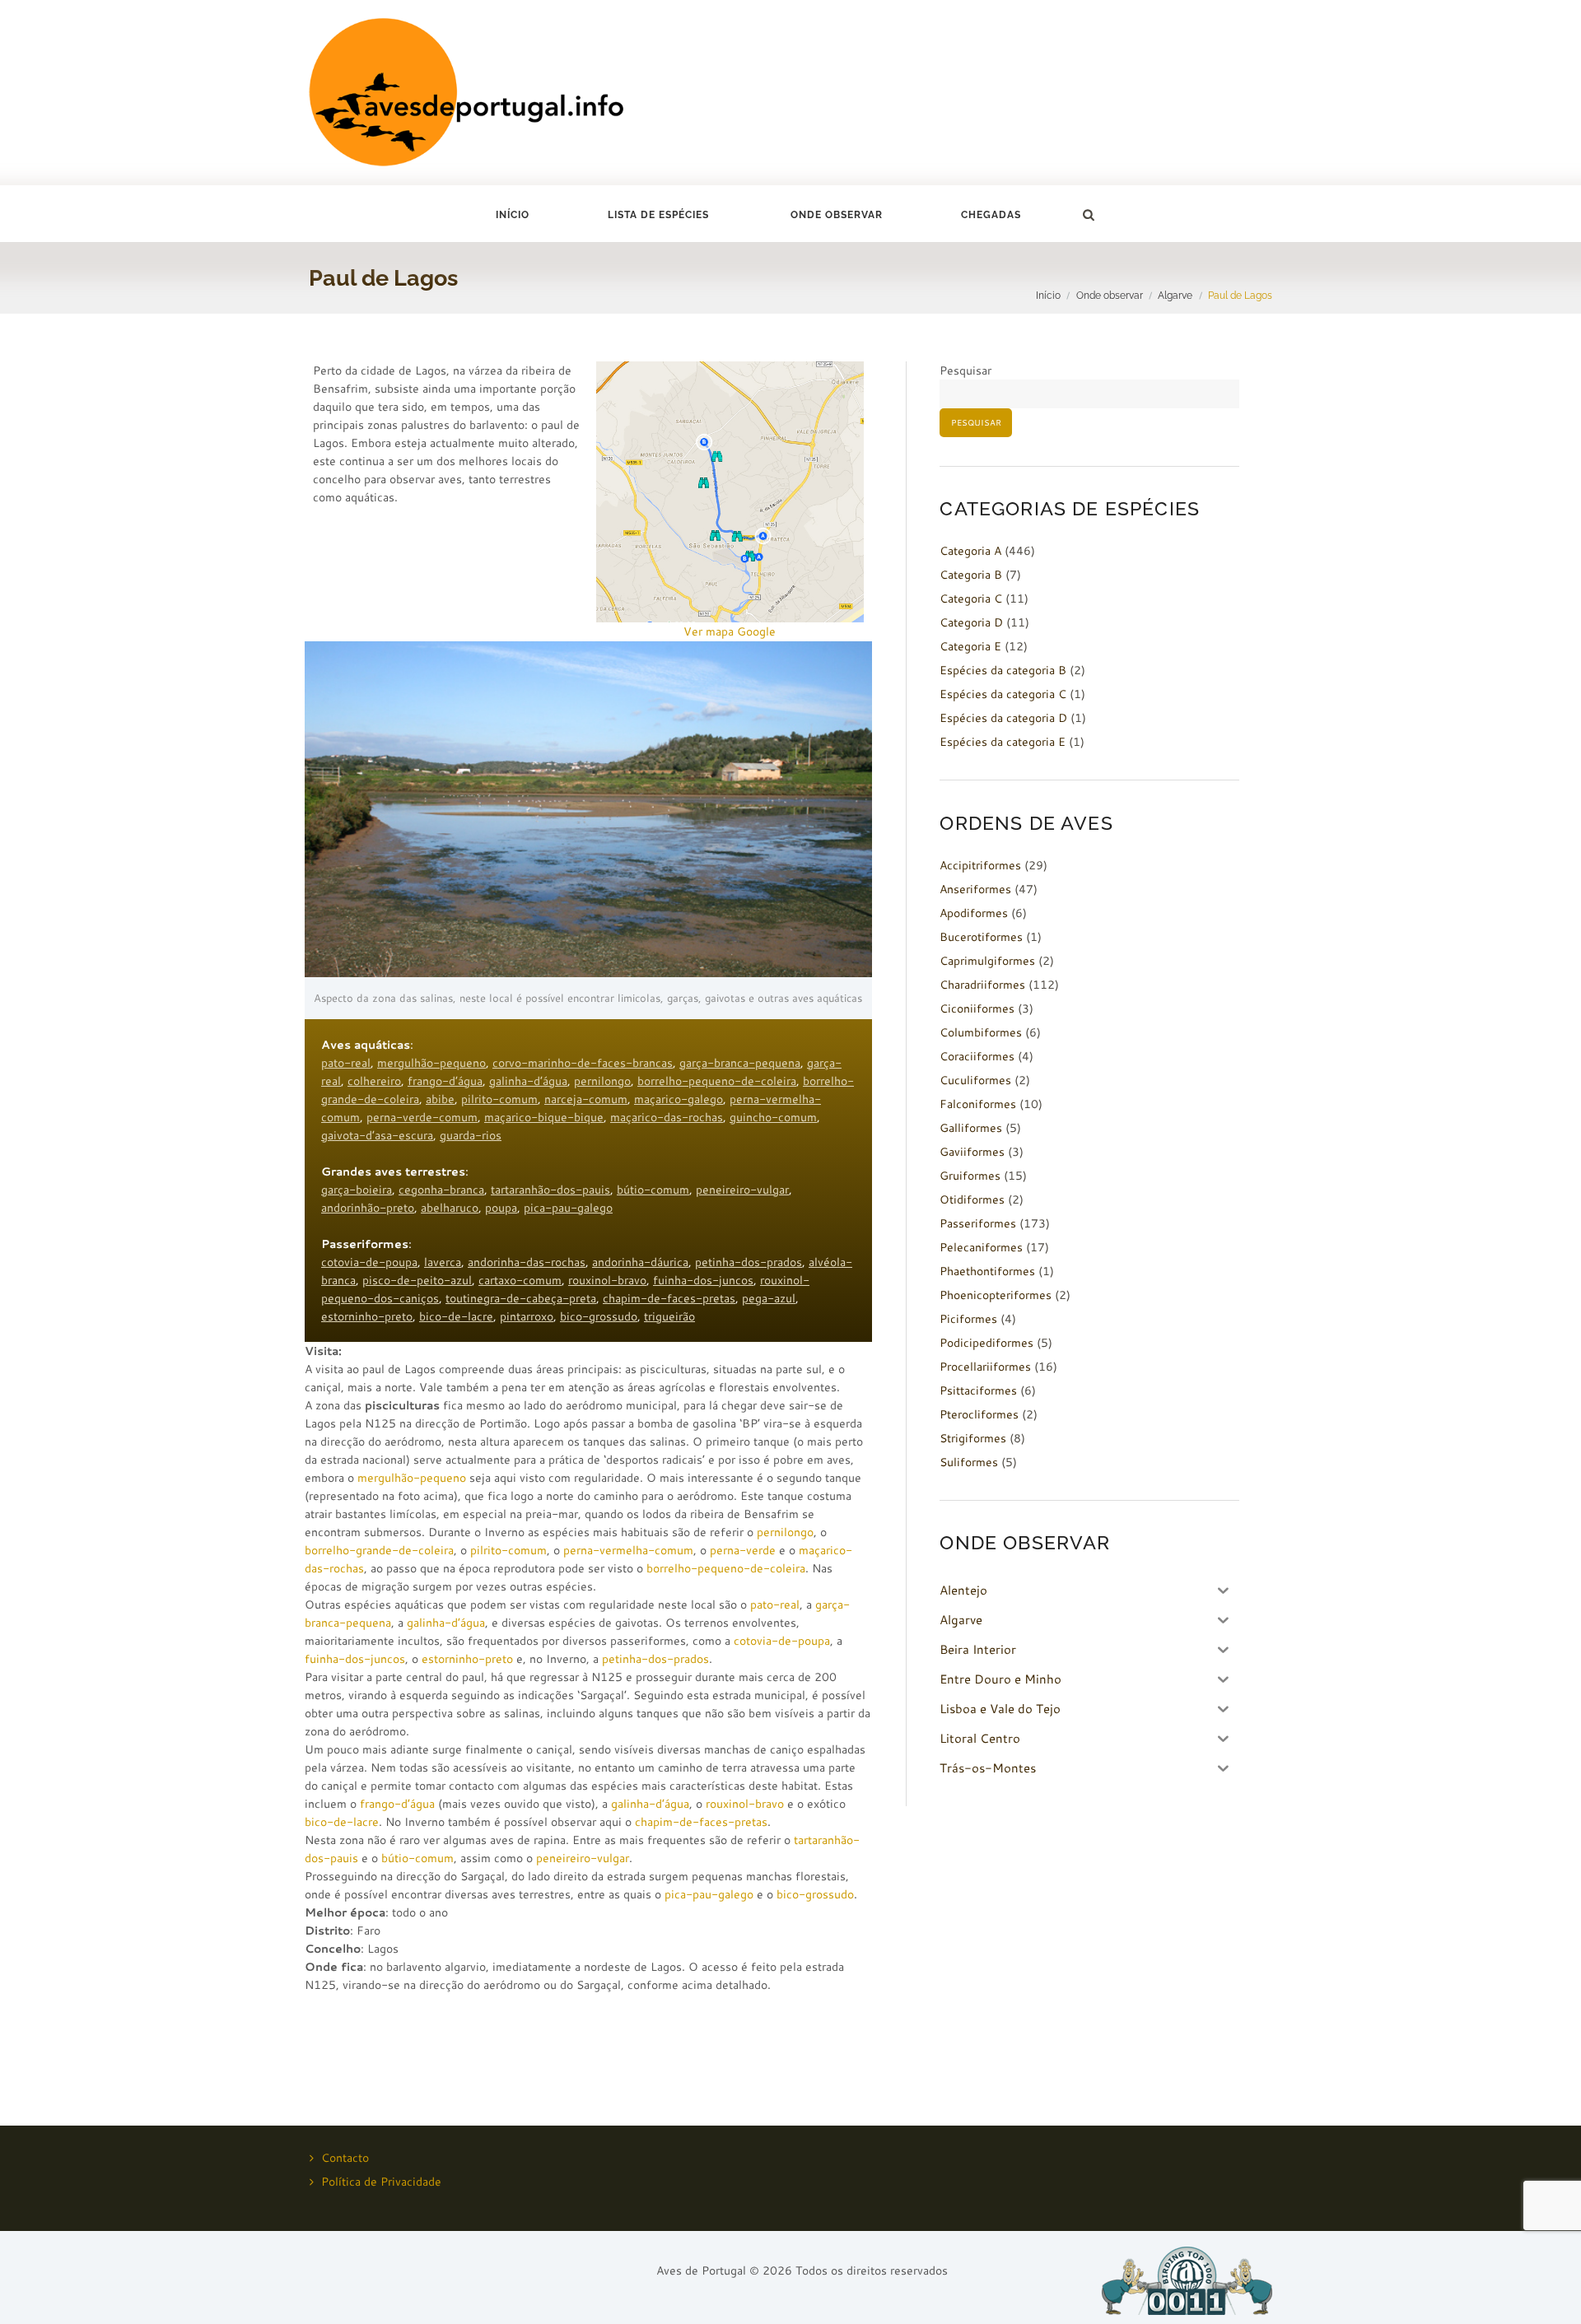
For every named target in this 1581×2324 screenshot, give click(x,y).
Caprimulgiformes (987, 961)
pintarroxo (527, 1316)
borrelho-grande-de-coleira (379, 1550)
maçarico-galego (679, 1099)
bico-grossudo (599, 1316)
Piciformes (968, 1319)
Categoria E (970, 646)
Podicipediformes (986, 1343)
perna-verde (743, 1550)
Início (513, 215)
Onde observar (1110, 295)
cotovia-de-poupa (369, 1262)
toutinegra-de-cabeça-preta (521, 1298)
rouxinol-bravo (607, 1280)
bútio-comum (653, 1190)
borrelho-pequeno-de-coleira (717, 1081)
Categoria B (971, 575)
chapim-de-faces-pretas (669, 1298)
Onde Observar (837, 215)
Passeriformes (978, 1223)
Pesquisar (965, 370)
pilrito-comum (499, 1099)
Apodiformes (974, 913)
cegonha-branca (441, 1190)
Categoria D (971, 622)
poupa (501, 1208)
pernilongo (602, 1081)
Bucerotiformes (981, 937)
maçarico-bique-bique (544, 1117)
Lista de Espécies (658, 215)
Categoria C (971, 598)
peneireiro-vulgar (742, 1190)
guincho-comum (773, 1117)
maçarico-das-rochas (667, 1117)
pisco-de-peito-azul (417, 1280)
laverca (443, 1262)
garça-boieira (357, 1190)
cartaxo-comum (520, 1280)
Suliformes (969, 1462)
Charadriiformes (982, 985)
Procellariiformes (985, 1367)
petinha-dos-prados (749, 1262)
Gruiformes (970, 1176)
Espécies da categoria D (1003, 718)
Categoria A (970, 551)
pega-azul (769, 1298)
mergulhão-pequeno (431, 1063)
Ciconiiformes (977, 1008)
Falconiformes (978, 1104)
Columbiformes (981, 1032)
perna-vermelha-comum (628, 1550)
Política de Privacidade (381, 2182)
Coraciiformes (977, 1056)
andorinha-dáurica (640, 1262)
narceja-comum (586, 1099)
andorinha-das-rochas (527, 1262)
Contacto (345, 2158)
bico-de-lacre (456, 1316)
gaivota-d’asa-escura (377, 1135)
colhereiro (374, 1081)
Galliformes (971, 1128)
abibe (440, 1099)
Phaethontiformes (987, 1271)
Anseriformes (975, 889)
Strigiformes (973, 1438)
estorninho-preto (367, 1316)
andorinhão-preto (368, 1208)
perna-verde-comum (422, 1117)
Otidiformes (972, 1199)
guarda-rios (471, 1135)
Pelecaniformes (981, 1247)
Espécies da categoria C (1003, 694)
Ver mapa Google (730, 631)
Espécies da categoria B (1003, 670)
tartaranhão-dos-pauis (550, 1190)
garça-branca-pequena (740, 1063)
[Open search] (1088, 215)
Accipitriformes (980, 865)
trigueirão (669, 1316)
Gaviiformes (972, 1152)
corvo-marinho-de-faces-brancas (583, 1063)
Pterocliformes (979, 1414)
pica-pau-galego (568, 1208)
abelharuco (450, 1208)
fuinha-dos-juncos (703, 1280)
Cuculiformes (975, 1080)
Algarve (1175, 295)
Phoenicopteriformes (996, 1295)
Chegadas (991, 215)
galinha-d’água (528, 1081)
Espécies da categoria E (1003, 742)
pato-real (346, 1063)
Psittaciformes (978, 1390)
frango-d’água (445, 1081)
